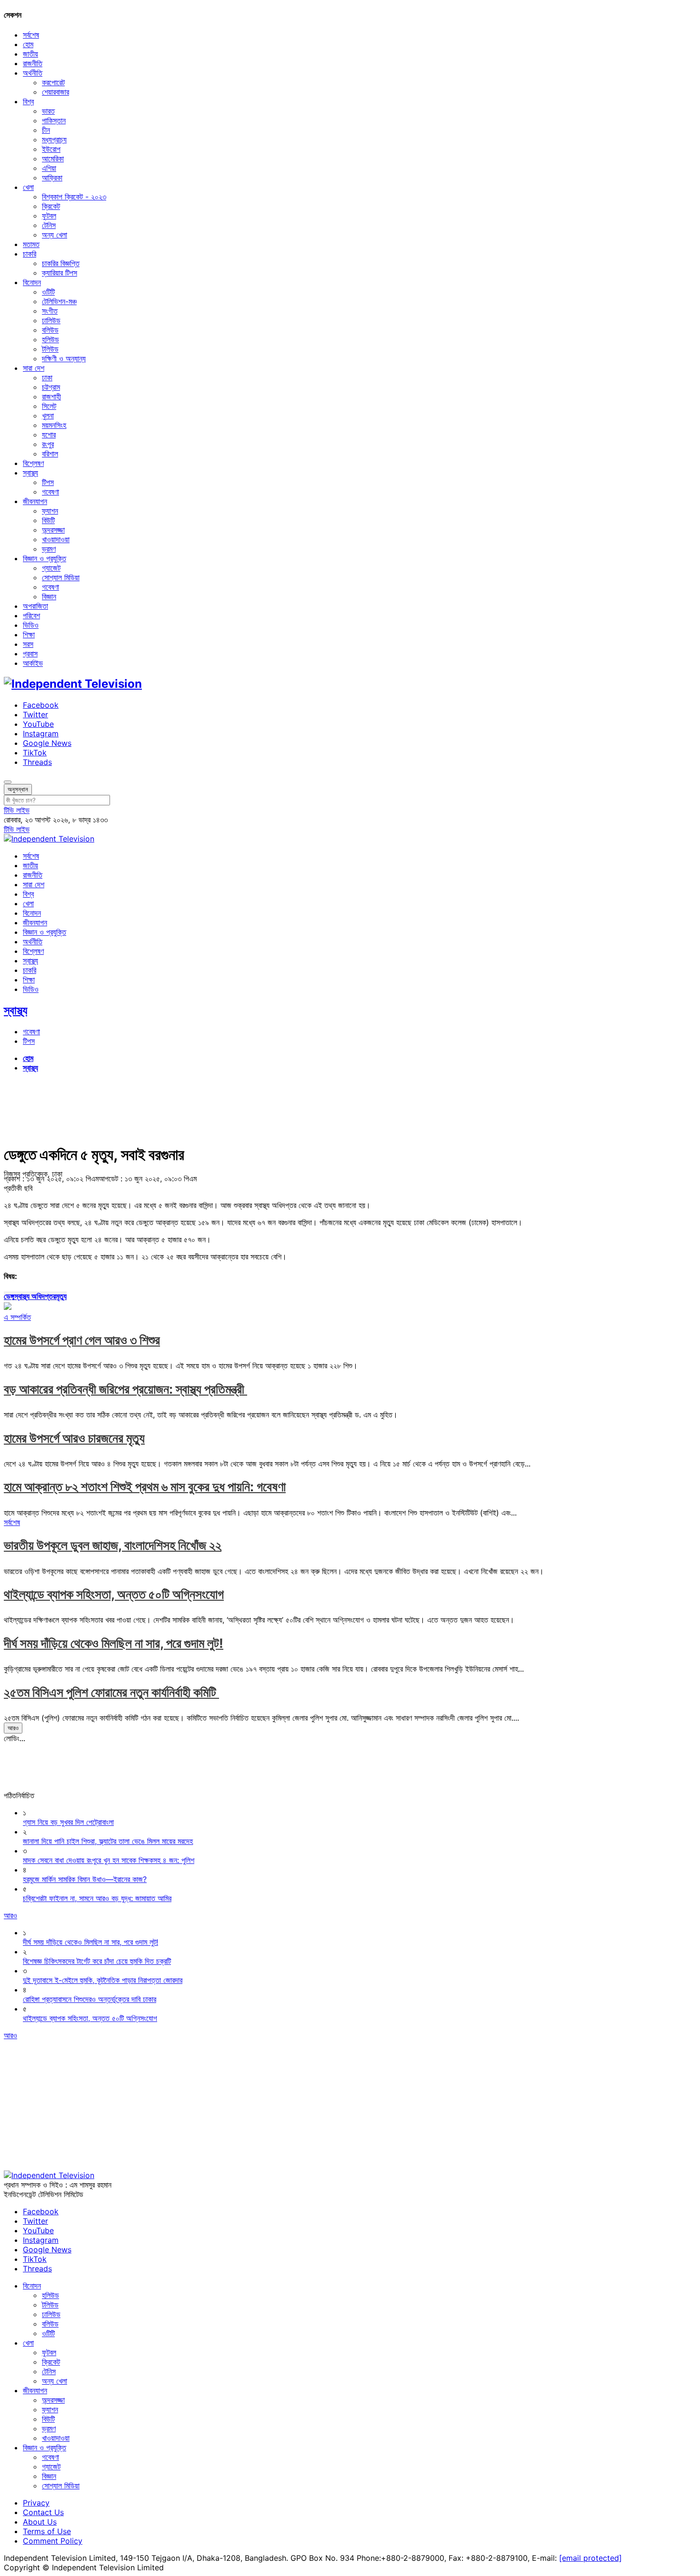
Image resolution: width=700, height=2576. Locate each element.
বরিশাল (50, 454)
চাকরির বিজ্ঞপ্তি (61, 263)
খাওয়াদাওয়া (56, 539)
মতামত (31, 244)
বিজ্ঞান (49, 596)
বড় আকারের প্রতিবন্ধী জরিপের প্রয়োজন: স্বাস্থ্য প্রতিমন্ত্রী (125, 1389)
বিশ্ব (28, 101)
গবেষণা (50, 492)
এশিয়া (49, 168)
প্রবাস (30, 654)
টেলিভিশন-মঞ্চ (59, 301)
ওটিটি (48, 292)
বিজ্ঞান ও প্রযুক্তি (45, 558)
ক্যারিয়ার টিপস (60, 273)
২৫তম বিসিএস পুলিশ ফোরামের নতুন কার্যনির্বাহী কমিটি (111, 1692)
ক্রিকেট (51, 206)
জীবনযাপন (35, 501)
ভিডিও (31, 625)
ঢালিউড (51, 320)
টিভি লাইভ (17, 810)
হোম (28, 44)
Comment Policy (53, 2541)
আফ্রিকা (52, 178)
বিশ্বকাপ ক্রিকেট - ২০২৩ (74, 197)
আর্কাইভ (33, 663)
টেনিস (49, 225)
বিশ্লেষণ (33, 463)
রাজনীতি (33, 63)
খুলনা (48, 416)
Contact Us (43, 2512)
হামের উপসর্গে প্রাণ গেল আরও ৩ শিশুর (82, 1340)
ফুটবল (49, 216)
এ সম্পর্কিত (17, 1317)
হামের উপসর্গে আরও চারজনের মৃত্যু (74, 1438)
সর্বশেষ (31, 35)
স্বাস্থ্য (30, 473)
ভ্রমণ (49, 549)
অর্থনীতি (33, 73)
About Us (40, 2522)
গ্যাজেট (51, 568)
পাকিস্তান (54, 120)
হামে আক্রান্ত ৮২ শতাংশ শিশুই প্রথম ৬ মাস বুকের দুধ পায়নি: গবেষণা (145, 1487)
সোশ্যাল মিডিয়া (61, 577)
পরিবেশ (31, 615)
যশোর (49, 435)
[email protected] (590, 2558)
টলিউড (50, 349)
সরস (28, 644)
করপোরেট (53, 82)
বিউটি (48, 520)
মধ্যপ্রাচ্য (54, 139)
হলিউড (50, 339)
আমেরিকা (53, 159)
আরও (13, 1728)
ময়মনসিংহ (54, 425)
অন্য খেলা (55, 235)
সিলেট (49, 406)
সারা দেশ (34, 368)
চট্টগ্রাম (51, 387)
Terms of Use (47, 2531)
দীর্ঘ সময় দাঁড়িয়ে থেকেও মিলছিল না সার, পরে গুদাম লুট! (114, 1643)
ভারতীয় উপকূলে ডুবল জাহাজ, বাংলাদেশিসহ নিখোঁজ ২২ (113, 1545)
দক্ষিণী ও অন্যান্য (64, 358)
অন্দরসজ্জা (53, 530)
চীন (46, 130)
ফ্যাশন (50, 511)
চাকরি (30, 254)
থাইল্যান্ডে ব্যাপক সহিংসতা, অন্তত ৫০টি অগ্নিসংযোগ (114, 1594)
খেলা (28, 187)
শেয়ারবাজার (55, 92)
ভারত (48, 111)
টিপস (48, 482)
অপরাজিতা (35, 606)
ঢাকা (47, 377)
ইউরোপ (51, 149)
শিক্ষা (29, 634)
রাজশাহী (51, 396)
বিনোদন (32, 282)
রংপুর (48, 444)
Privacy (36, 2503)
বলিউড (50, 330)
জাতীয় (30, 54)
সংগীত (50, 311)
